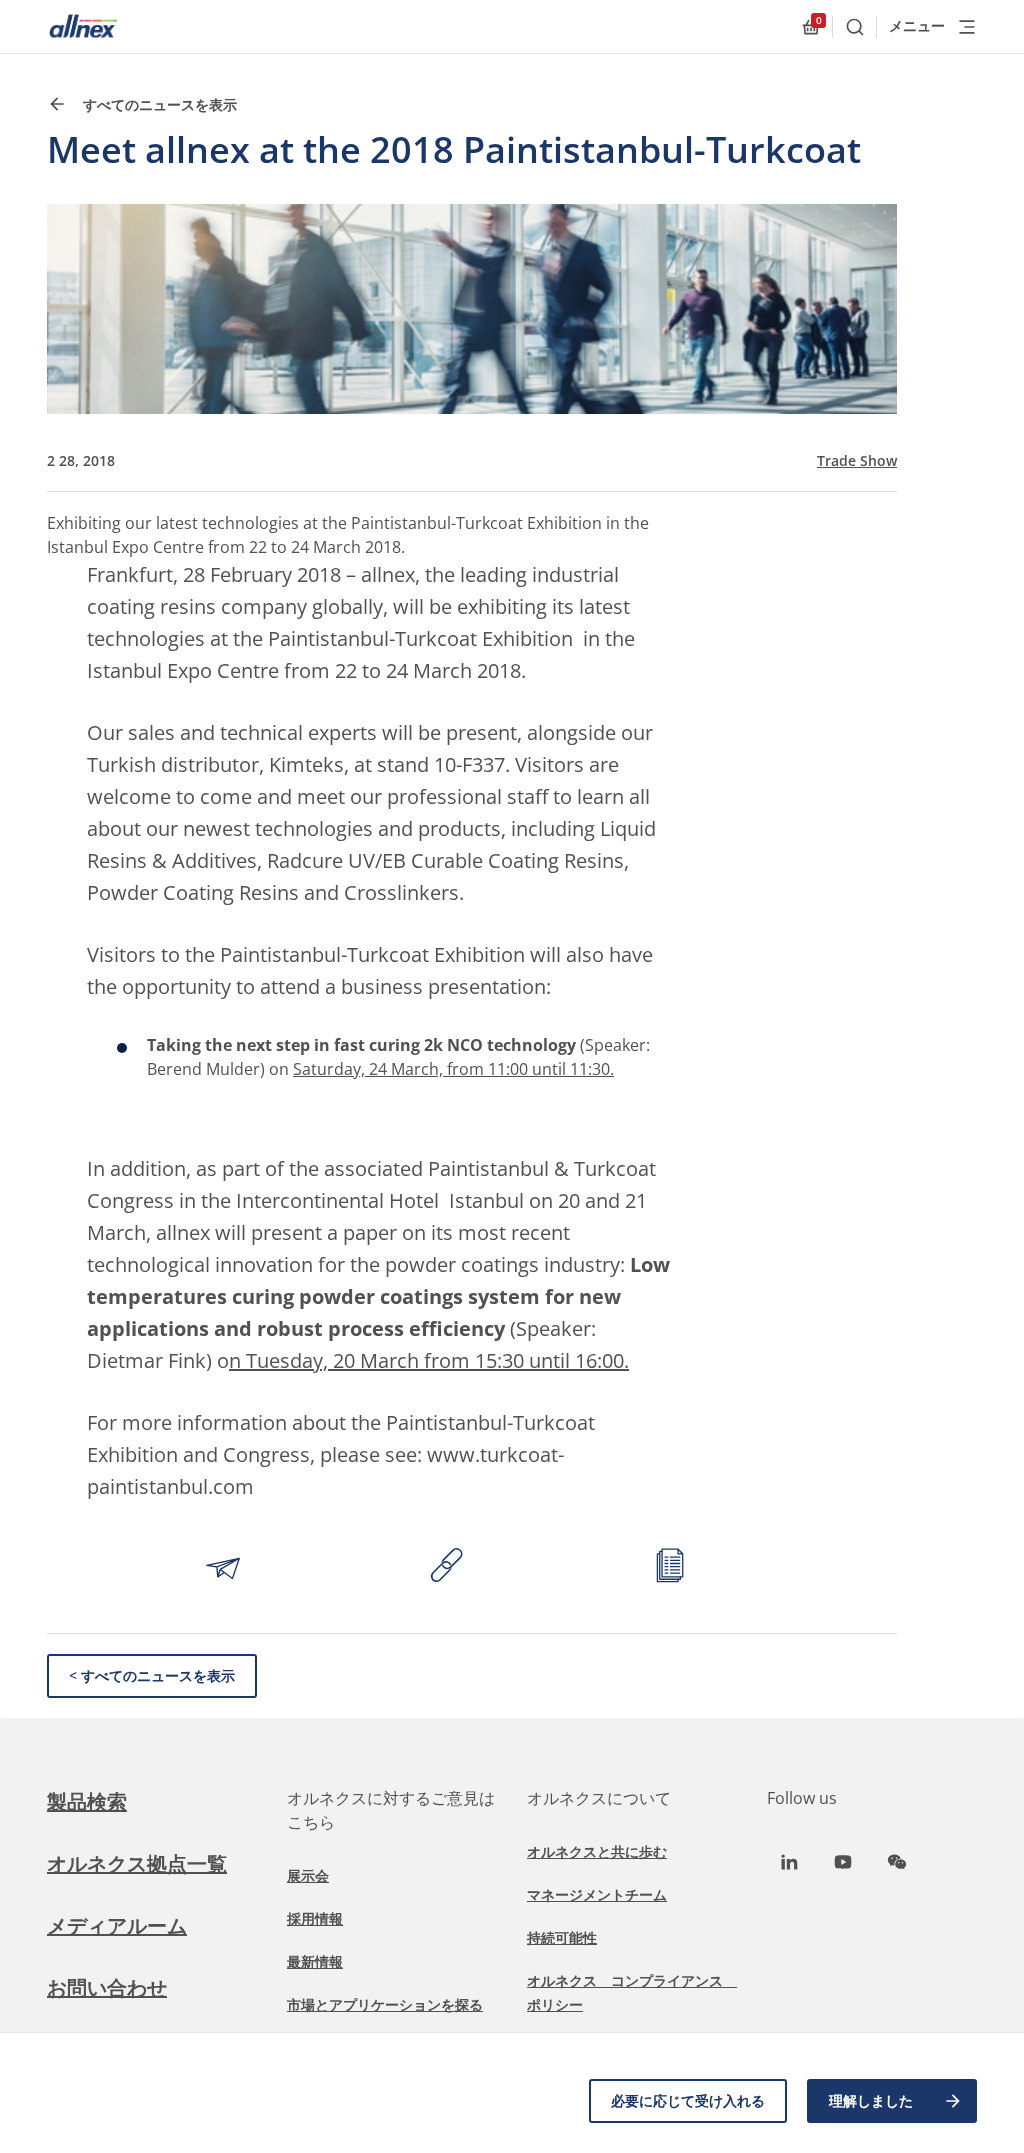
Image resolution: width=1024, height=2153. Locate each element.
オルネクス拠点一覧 (137, 1863)
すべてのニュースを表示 (158, 104)
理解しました (871, 2100)
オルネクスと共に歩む (597, 1851)
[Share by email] (223, 1568)
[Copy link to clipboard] (447, 1568)
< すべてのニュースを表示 (152, 1675)
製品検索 (87, 1801)
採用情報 (315, 1918)
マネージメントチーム (597, 1894)
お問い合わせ (107, 1987)
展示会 (308, 1875)
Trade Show (857, 461)
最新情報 (315, 1961)
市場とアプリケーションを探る (385, 2004)
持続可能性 (562, 1937)
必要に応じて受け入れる (688, 2100)
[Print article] (670, 1568)
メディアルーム (117, 1925)
